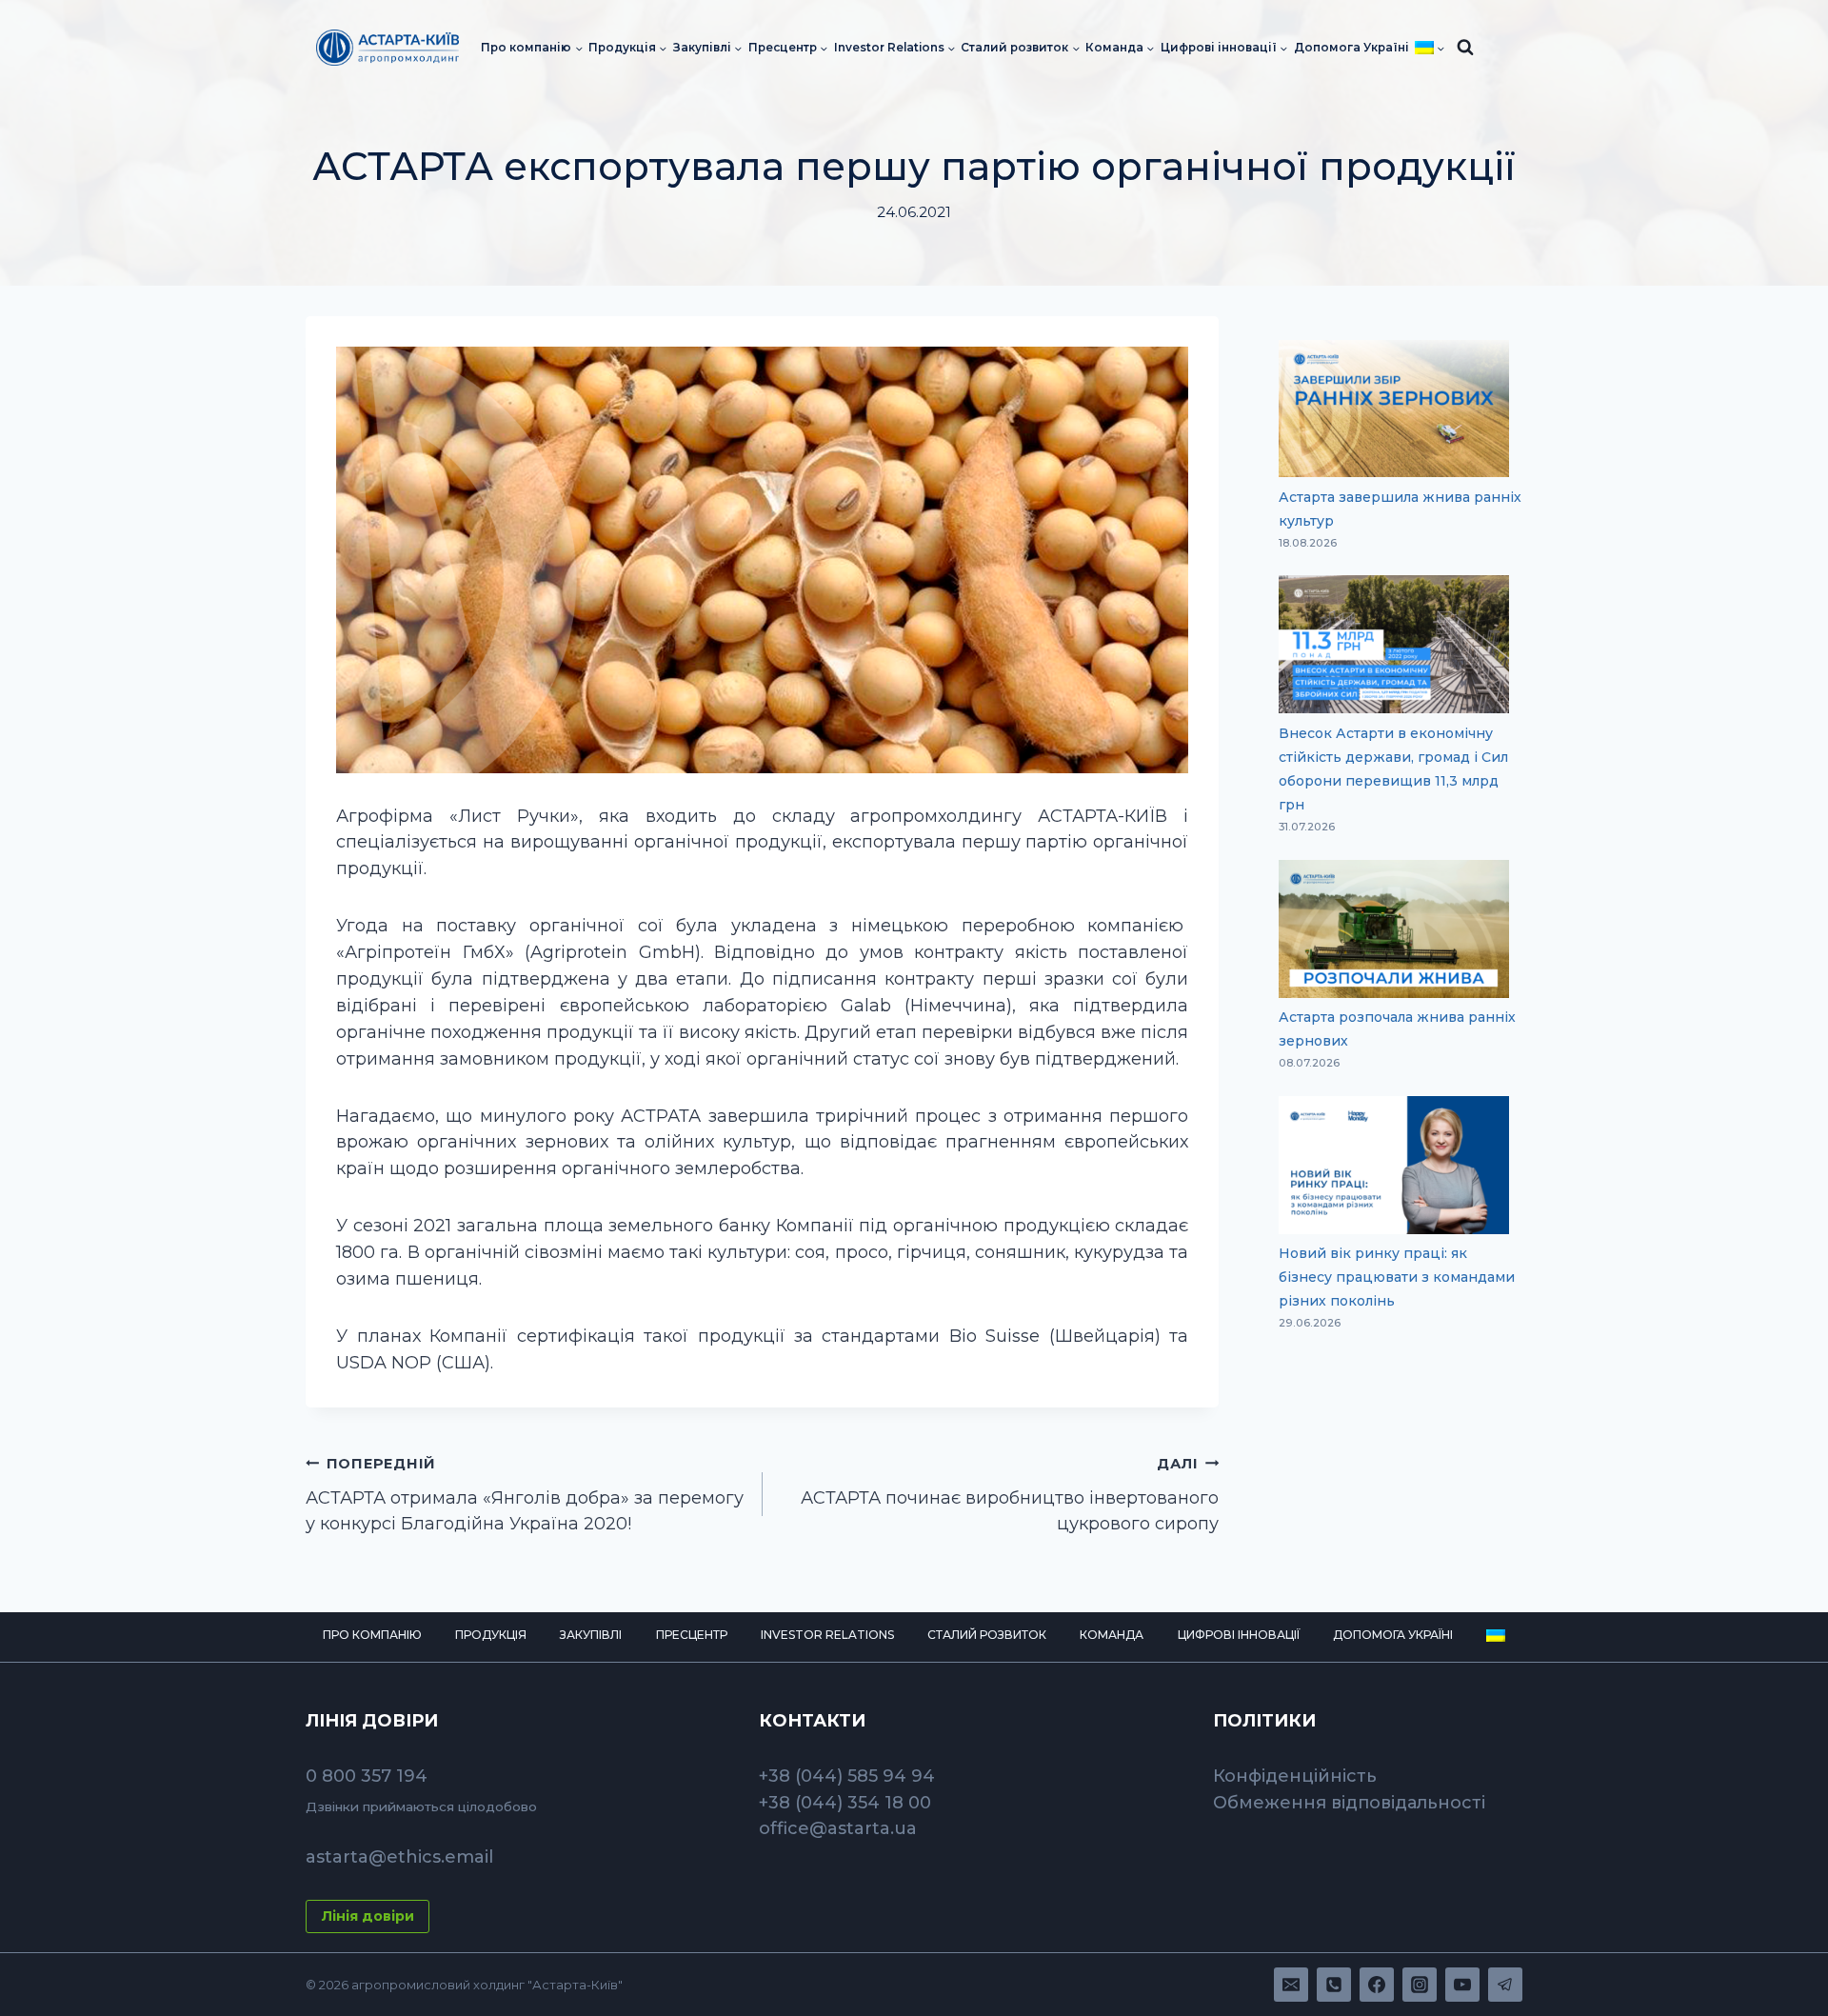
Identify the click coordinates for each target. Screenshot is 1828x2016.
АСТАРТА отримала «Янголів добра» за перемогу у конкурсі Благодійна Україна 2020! (525, 1495)
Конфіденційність (1295, 1776)
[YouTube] (1462, 1985)
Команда (1112, 1635)
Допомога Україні (1351, 48)
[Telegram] (1505, 1985)
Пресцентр (692, 1635)
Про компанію (372, 1635)
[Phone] (1334, 1985)
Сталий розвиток (987, 1635)
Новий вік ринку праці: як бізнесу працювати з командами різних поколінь (1397, 1277)
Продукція (491, 1635)
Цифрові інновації (1239, 1635)
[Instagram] (1420, 1985)
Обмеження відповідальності (1349, 1803)
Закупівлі (591, 1635)
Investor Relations (827, 1635)
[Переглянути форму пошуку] (1465, 48)
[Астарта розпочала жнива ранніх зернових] (1394, 929)
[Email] (1291, 1985)
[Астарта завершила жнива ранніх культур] (1394, 409)
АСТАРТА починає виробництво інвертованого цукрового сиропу (1010, 1495)
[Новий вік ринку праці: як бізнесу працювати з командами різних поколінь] (1394, 1165)
